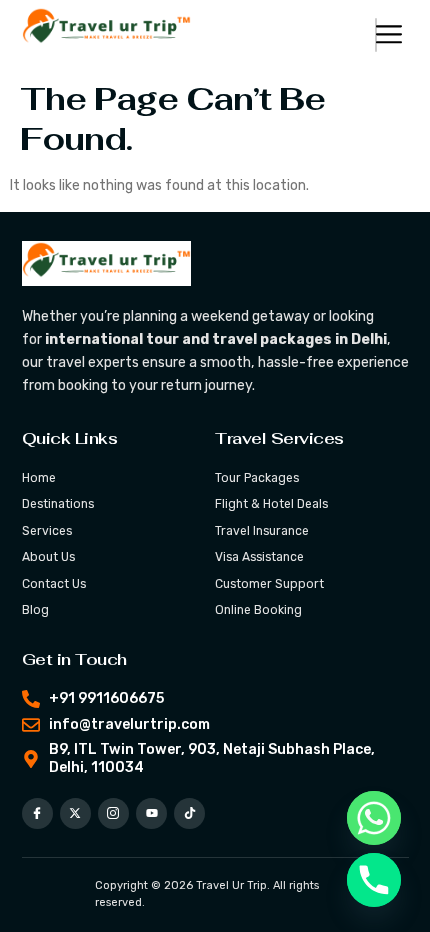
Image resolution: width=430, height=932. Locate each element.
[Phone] (374, 880)
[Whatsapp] (374, 818)
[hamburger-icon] (376, 35)
